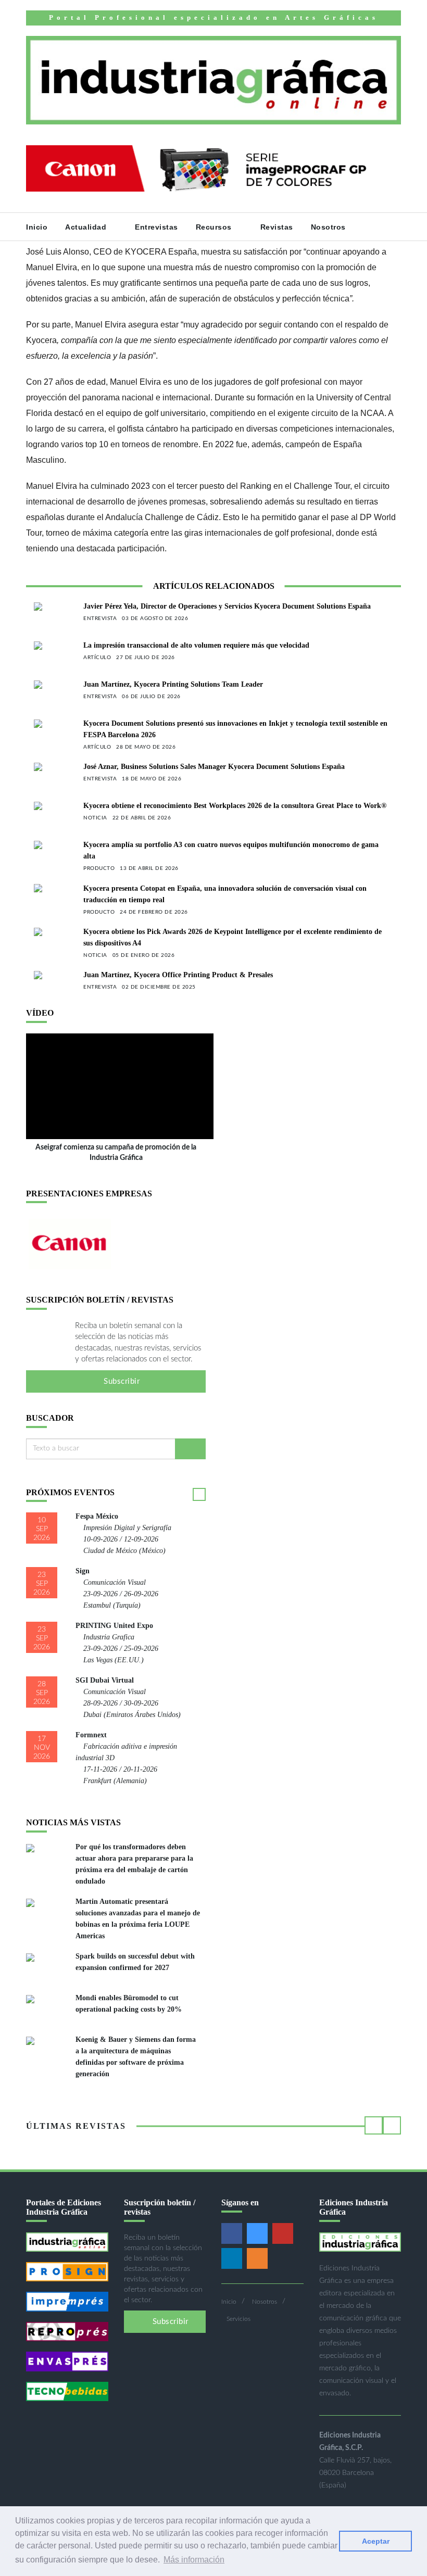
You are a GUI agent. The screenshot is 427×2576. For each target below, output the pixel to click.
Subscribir (121, 1381)
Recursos (215, 227)
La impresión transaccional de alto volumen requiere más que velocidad (196, 645)
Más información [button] (194, 2560)
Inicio (37, 227)
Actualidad (87, 227)
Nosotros (330, 227)
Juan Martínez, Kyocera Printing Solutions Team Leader (173, 684)
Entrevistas (156, 227)
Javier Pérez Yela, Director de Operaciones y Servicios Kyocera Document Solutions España (227, 606)
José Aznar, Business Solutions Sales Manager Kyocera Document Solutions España (214, 767)
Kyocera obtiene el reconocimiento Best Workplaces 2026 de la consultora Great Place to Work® (235, 806)
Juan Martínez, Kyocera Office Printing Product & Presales (178, 975)
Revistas (277, 227)
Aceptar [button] (376, 2541)
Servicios (238, 2319)
